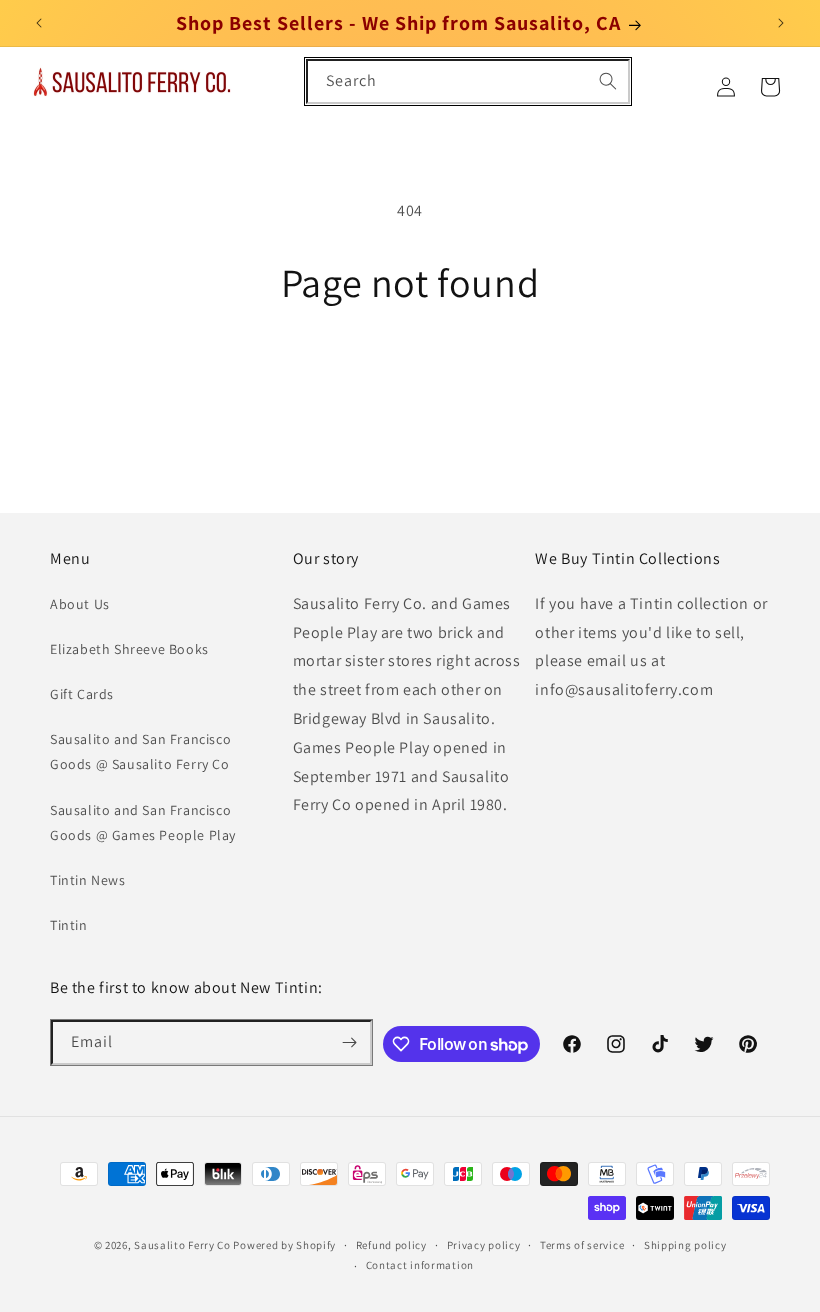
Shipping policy (685, 1245)
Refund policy (391, 1245)
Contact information (420, 1265)
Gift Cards (82, 694)
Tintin (69, 925)
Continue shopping (410, 370)
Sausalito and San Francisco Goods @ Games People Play (143, 822)
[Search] (608, 81)
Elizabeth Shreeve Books (129, 649)
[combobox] (468, 81)
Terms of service (582, 1245)
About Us (80, 604)
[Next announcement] (781, 23)
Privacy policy (484, 1245)
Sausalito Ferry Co (182, 1245)
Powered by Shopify (284, 1245)
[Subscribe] (350, 1042)
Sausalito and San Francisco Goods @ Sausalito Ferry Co (140, 751)
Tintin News (88, 880)
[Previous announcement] (39, 23)
